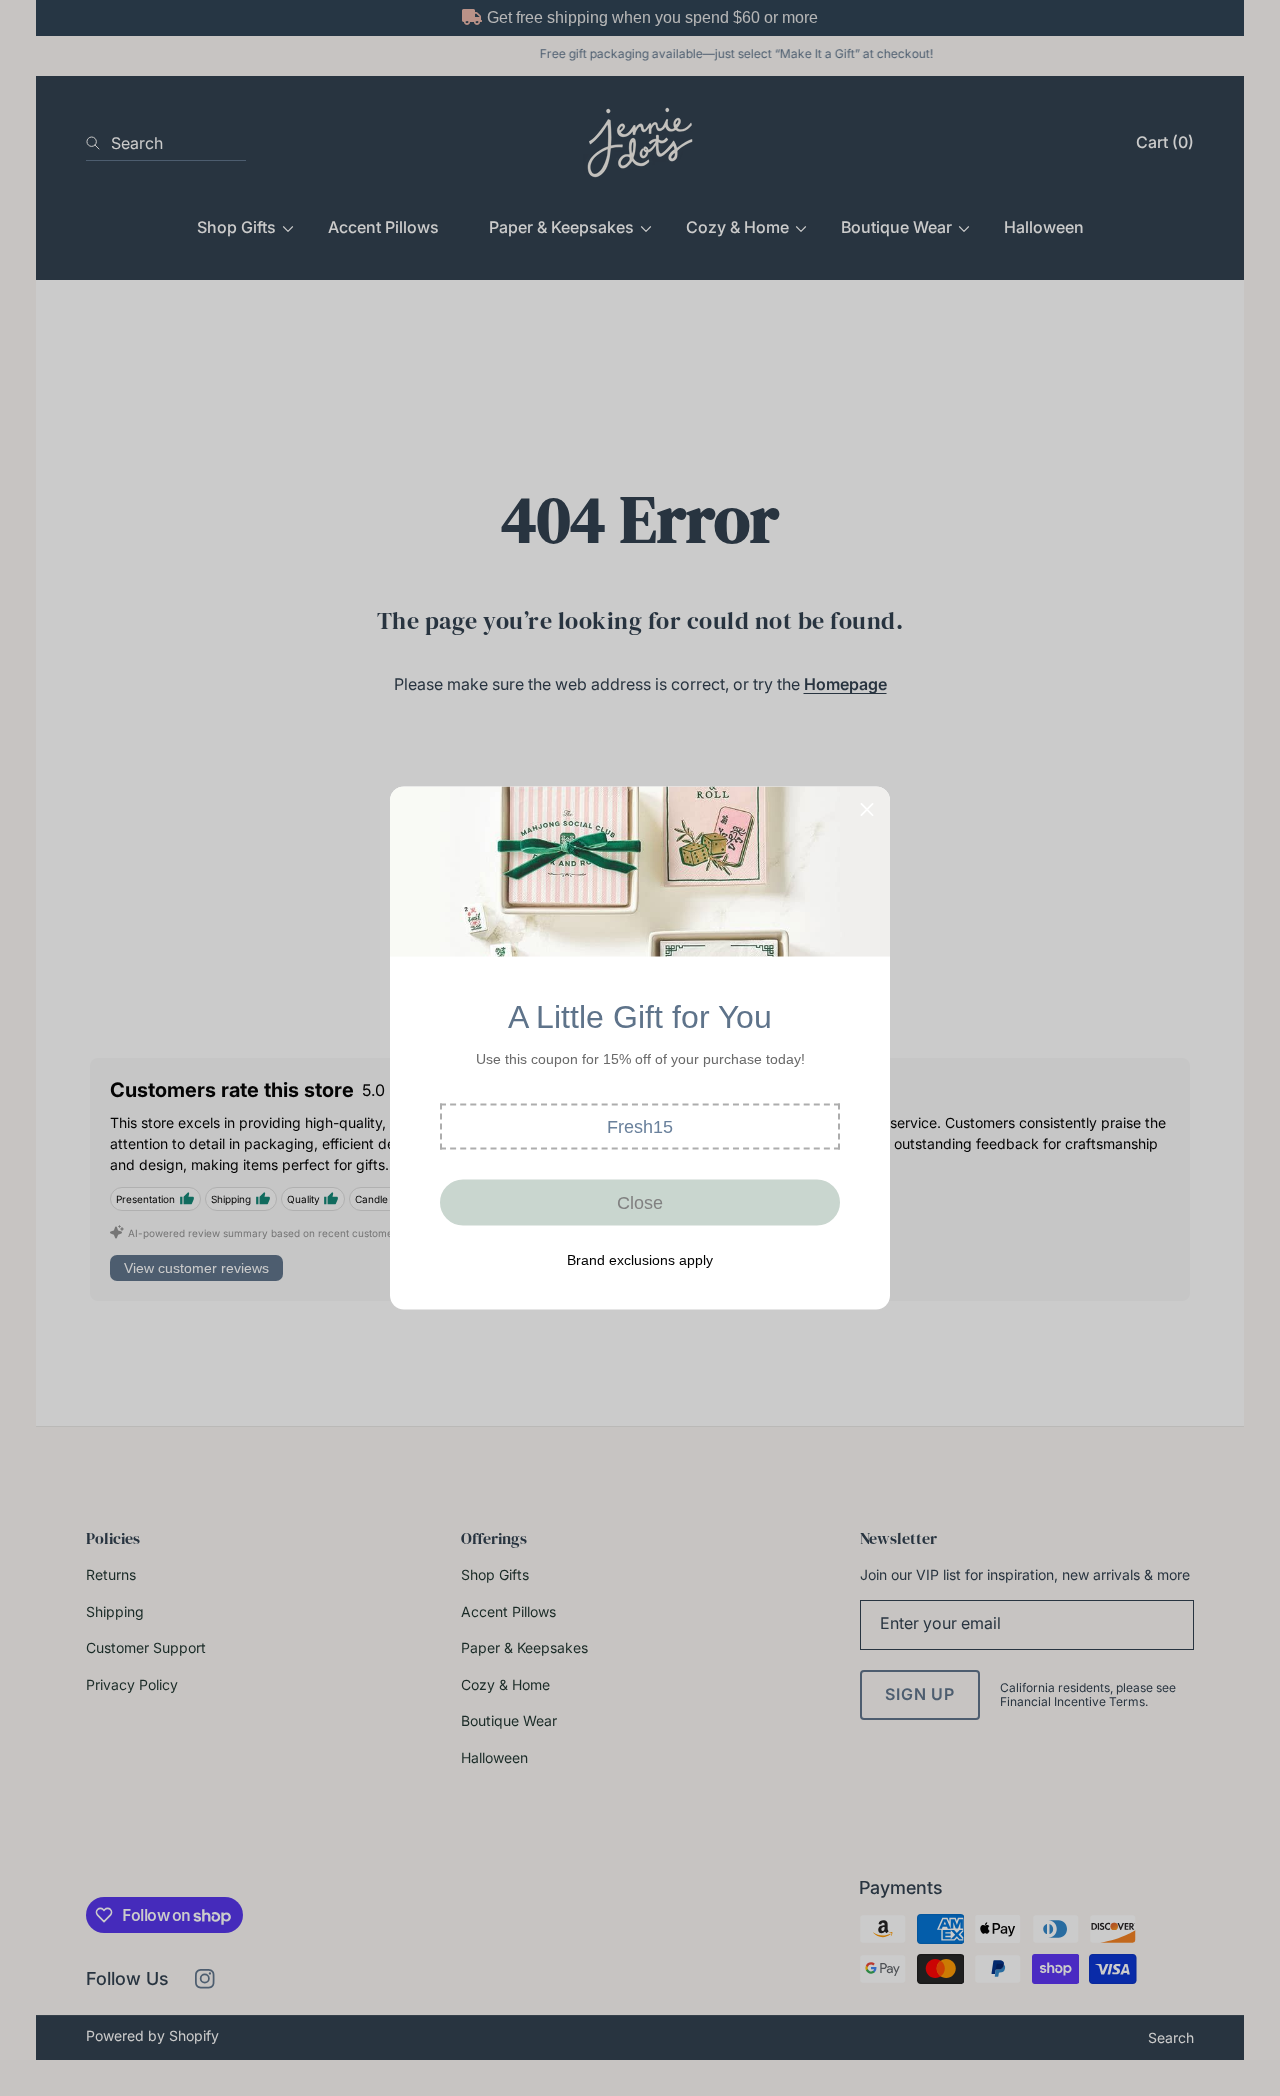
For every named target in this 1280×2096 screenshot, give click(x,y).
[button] (640, 1127)
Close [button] (640, 1202)
